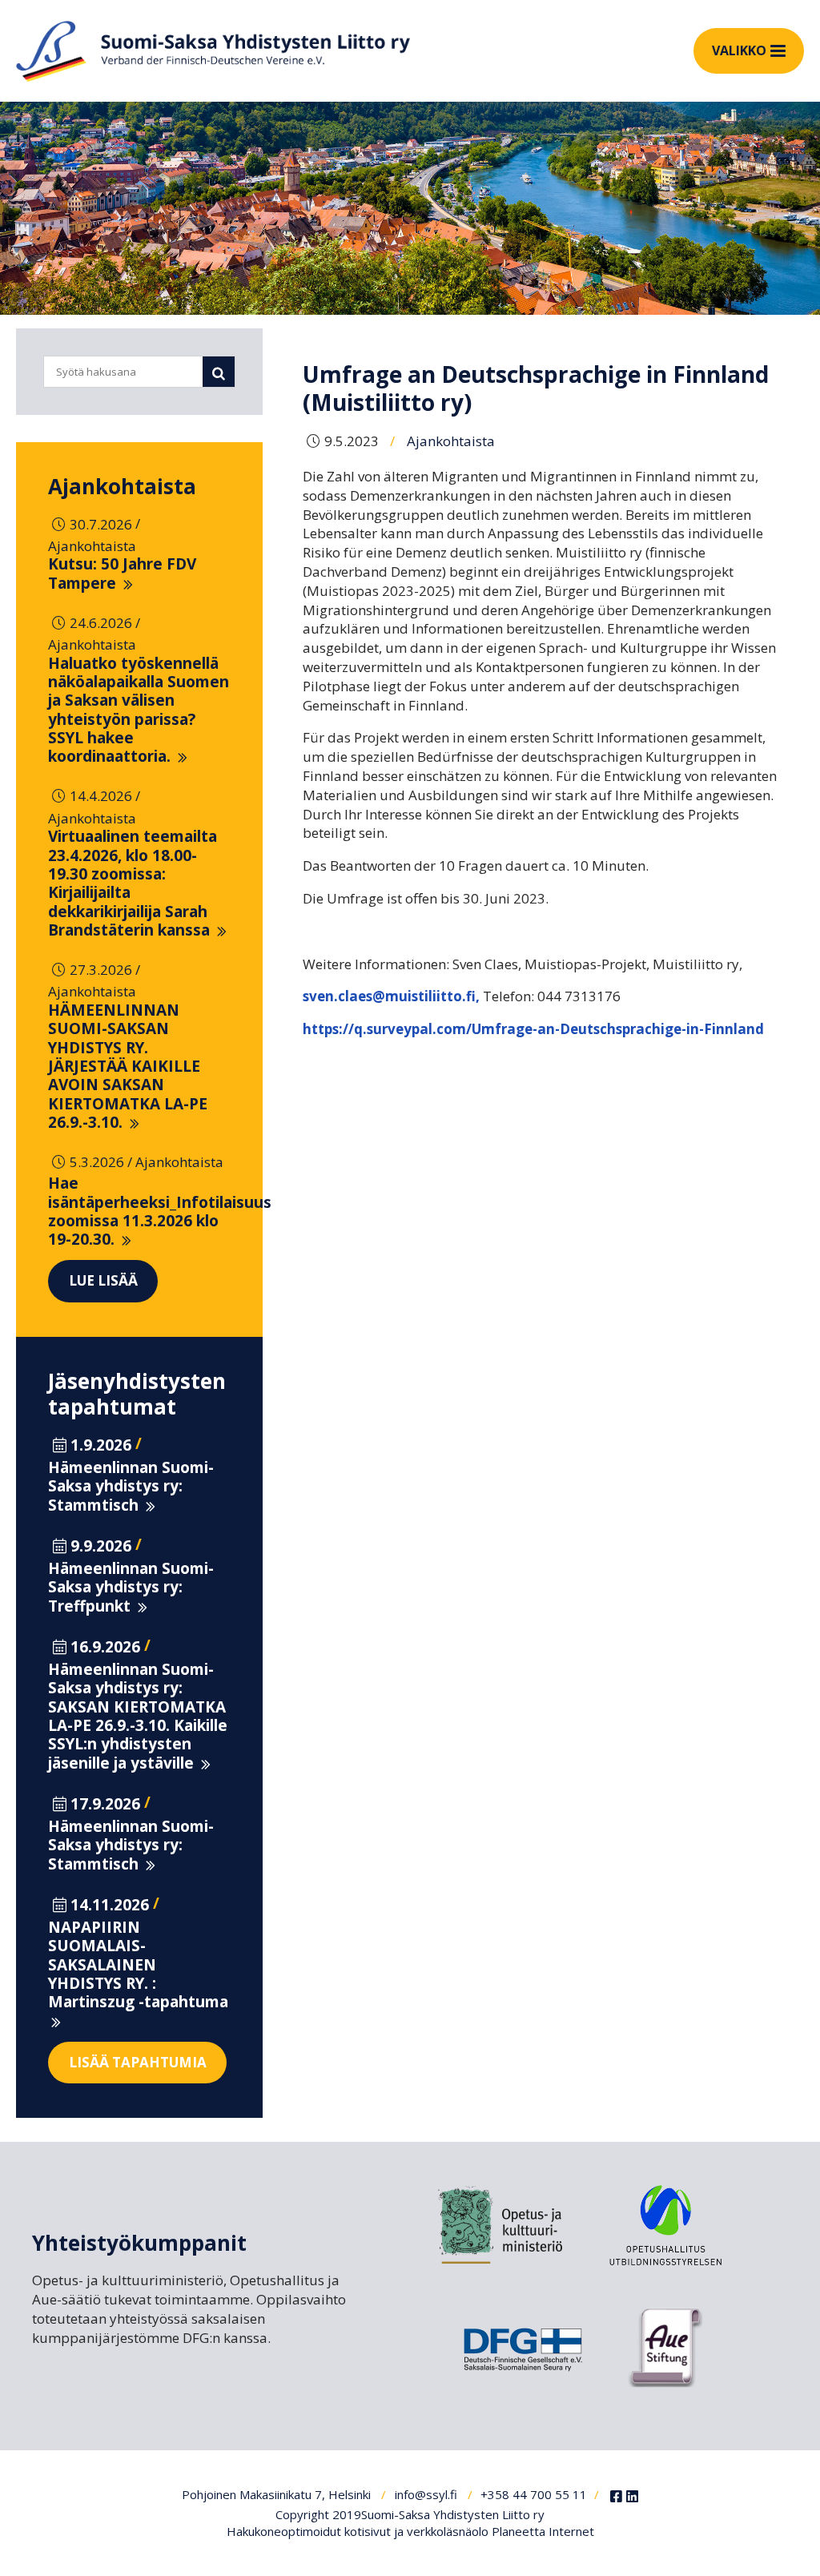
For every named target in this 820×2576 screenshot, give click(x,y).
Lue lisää (103, 1280)
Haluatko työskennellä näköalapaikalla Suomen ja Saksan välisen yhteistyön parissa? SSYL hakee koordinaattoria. (139, 710)
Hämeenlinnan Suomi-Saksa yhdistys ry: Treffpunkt (131, 1587)
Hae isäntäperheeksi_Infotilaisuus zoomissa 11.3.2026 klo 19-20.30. (160, 1211)
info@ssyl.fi (426, 2494)
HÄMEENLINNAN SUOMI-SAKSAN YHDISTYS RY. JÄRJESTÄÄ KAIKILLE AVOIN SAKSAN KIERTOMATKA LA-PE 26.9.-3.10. (128, 1066)
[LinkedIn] (632, 2497)
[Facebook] (616, 2497)
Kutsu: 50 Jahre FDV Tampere (122, 573)
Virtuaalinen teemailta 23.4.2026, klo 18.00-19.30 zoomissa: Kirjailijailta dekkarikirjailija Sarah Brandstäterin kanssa (133, 883)
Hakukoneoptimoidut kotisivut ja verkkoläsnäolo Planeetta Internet (410, 2531)
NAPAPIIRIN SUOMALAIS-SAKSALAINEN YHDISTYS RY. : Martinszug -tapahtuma (138, 1964)
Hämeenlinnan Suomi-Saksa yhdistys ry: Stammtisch (131, 1486)
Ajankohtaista (122, 486)
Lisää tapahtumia (138, 2062)
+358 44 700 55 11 (534, 2494)
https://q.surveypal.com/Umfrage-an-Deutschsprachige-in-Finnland (533, 1029)
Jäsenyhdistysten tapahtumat (137, 1394)
